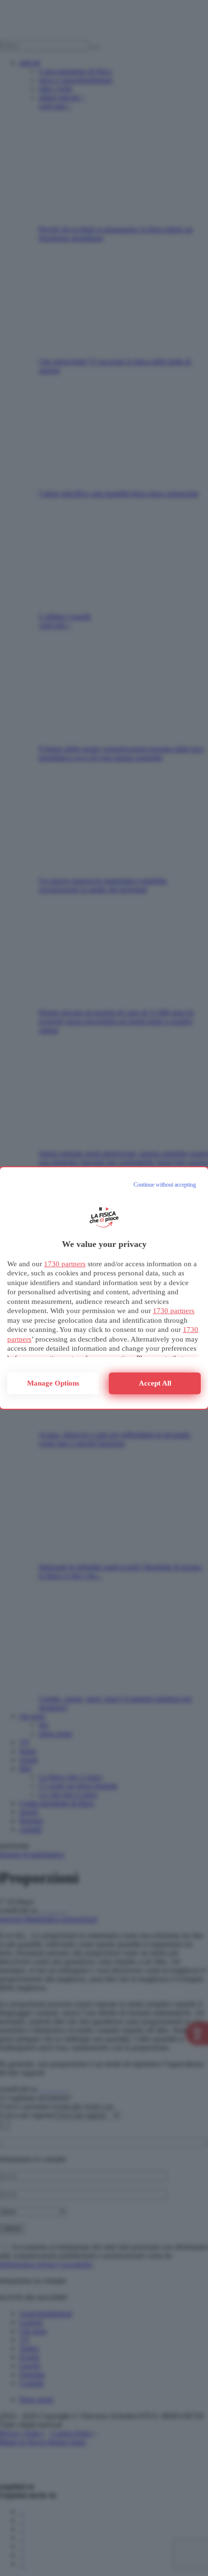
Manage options (53, 1383)
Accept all (155, 1383)
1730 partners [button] (65, 1264)
